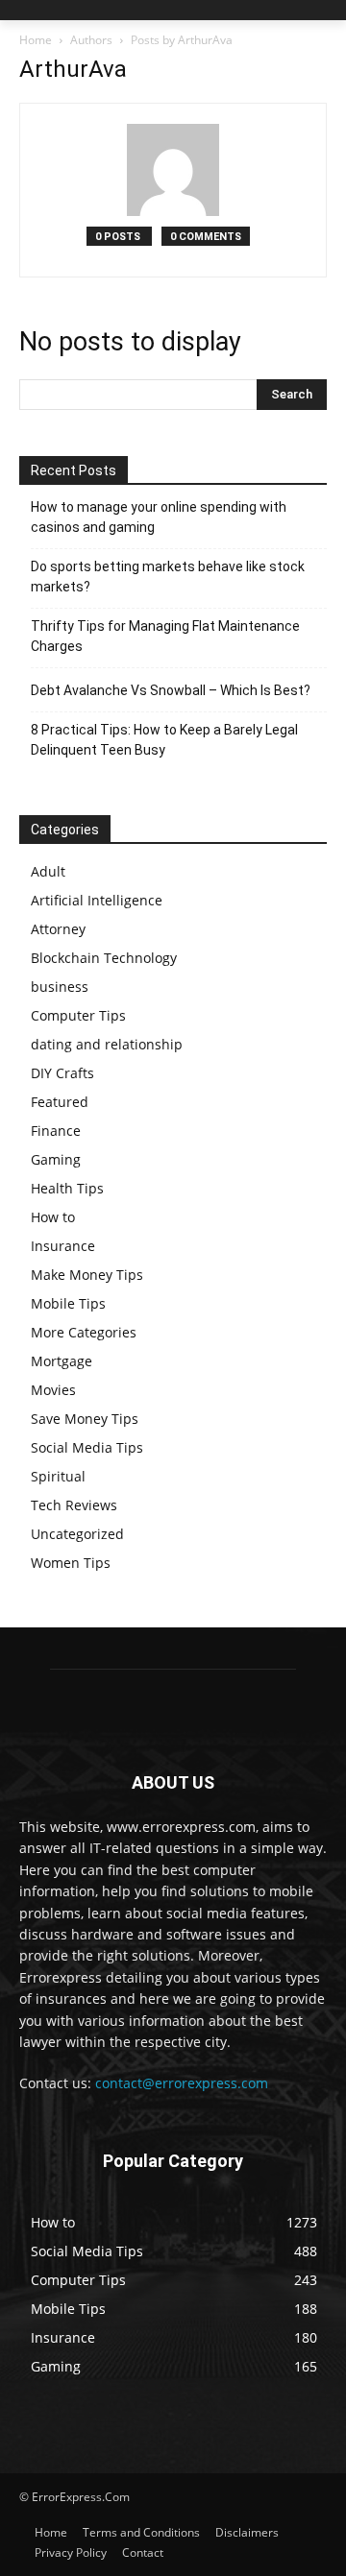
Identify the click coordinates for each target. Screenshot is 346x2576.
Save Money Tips (85, 1419)
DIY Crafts (62, 1073)
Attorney (58, 929)
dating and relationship (107, 1044)
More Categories (84, 1332)
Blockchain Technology (104, 958)
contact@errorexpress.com (182, 2083)
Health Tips (67, 1188)
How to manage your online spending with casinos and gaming (159, 517)
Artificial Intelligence (97, 900)
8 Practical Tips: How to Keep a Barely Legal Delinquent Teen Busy (164, 740)
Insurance (63, 1246)
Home (36, 40)
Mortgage (62, 1361)
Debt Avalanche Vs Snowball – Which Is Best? (171, 690)
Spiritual (58, 1476)
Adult (48, 871)
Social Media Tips (87, 1447)
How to (53, 1217)
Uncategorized (77, 1534)
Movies (53, 1390)
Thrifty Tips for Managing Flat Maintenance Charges (165, 636)
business (60, 987)
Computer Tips (78, 1015)
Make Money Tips (87, 1275)
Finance (56, 1131)
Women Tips (71, 1563)
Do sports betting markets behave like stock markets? (168, 577)
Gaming (56, 1159)
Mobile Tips (68, 1303)
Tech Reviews (74, 1505)
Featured (60, 1102)
